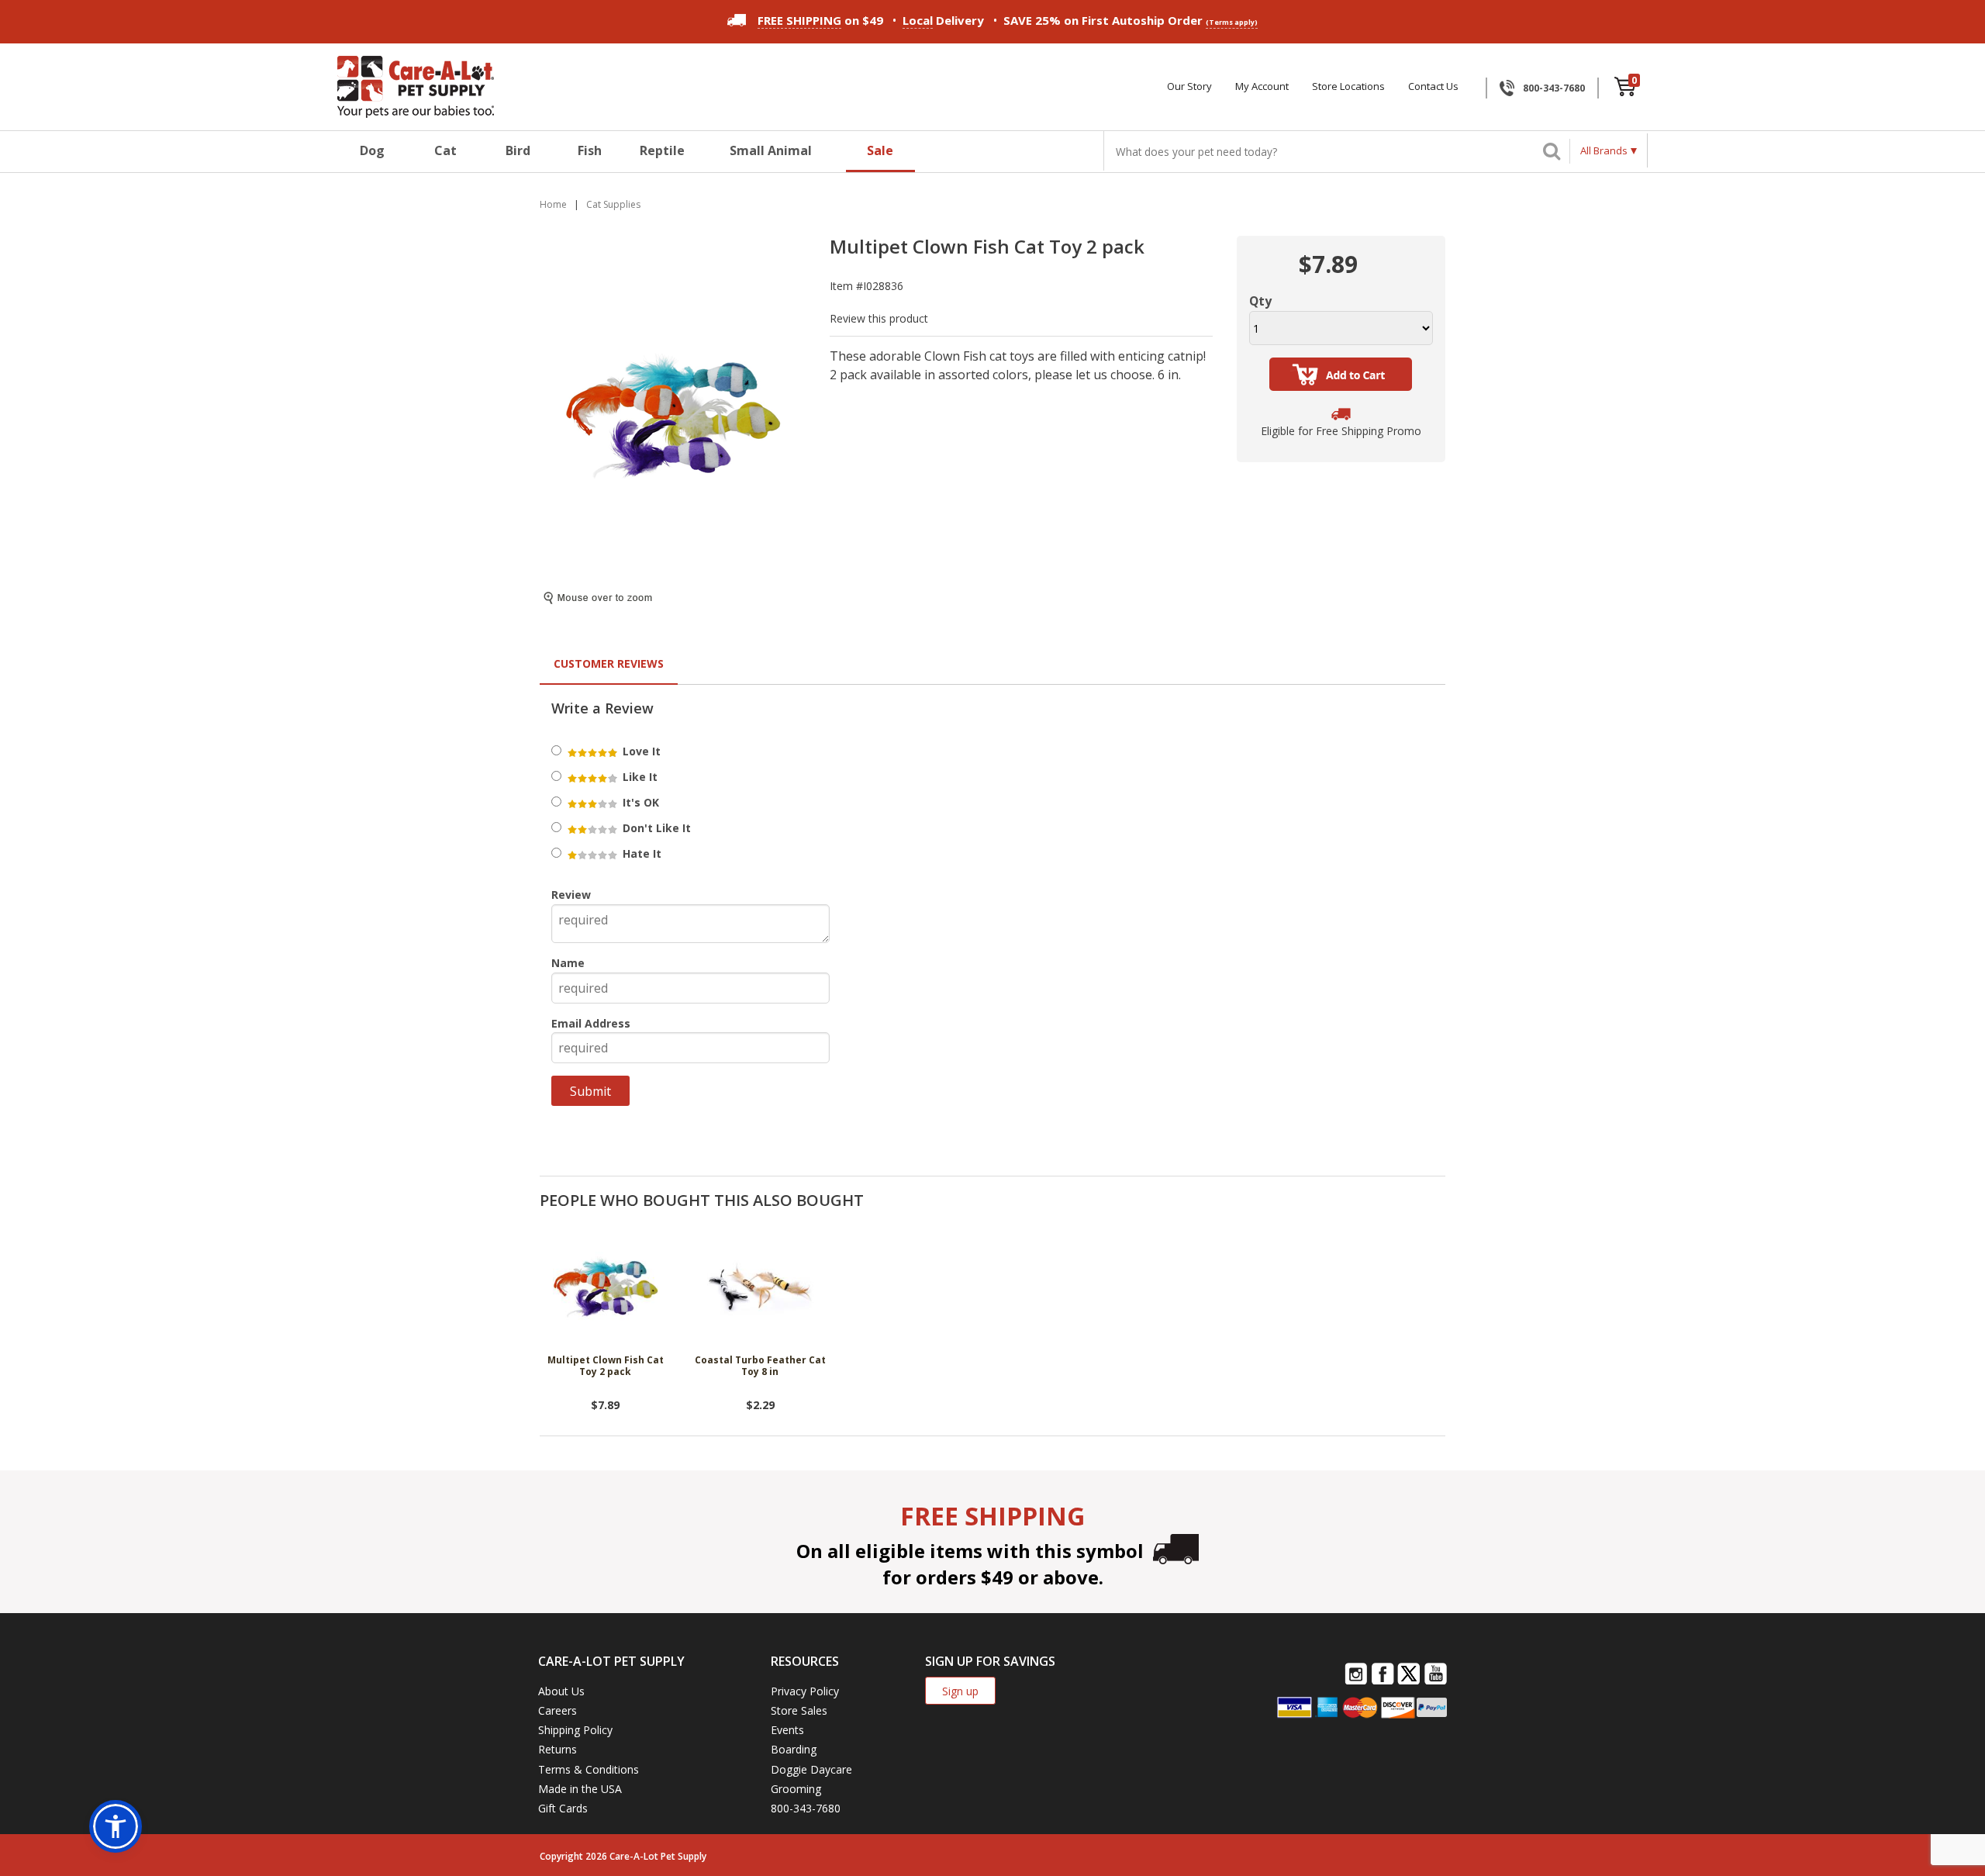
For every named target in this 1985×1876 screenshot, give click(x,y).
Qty (1260, 301)
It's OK (639, 802)
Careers (558, 1710)
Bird (518, 150)
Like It (639, 777)
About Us (561, 1691)
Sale (880, 150)
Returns (558, 1749)
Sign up (960, 1691)
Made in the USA (580, 1789)
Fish (590, 150)
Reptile (662, 150)
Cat (445, 150)
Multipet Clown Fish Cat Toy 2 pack (606, 1366)
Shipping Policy (575, 1730)
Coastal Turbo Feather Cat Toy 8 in (760, 1366)
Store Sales (799, 1710)
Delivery (943, 20)
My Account (1262, 86)
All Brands (1604, 150)
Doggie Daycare (811, 1769)
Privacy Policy (805, 1691)
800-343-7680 (1554, 88)
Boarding (794, 1749)
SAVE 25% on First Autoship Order (1131, 20)
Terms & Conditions (589, 1769)
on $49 (820, 20)
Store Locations (1348, 86)
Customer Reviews (609, 663)
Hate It (640, 853)
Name (568, 963)
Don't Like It (655, 828)
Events (787, 1730)
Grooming (796, 1789)
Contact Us (1433, 86)
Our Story (1189, 86)
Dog (372, 150)
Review (571, 895)
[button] (116, 1826)
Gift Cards (563, 1808)
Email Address (591, 1023)
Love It (640, 751)
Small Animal (771, 150)
